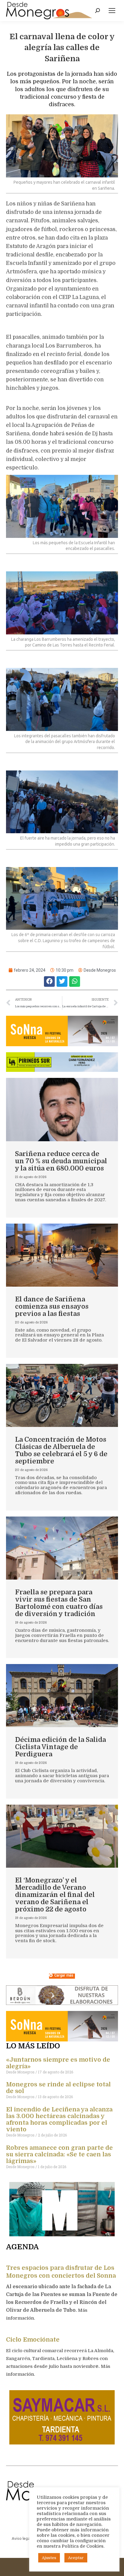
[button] (49, 981)
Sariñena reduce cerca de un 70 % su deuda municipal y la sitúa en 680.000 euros (61, 1161)
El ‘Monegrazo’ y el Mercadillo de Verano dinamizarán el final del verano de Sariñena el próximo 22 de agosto (55, 1895)
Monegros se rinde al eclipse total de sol (58, 2088)
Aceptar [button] (76, 2558)
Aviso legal (21, 2538)
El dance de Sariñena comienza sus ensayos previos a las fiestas (52, 1306)
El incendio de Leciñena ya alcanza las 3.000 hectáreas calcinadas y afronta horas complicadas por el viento (59, 2119)
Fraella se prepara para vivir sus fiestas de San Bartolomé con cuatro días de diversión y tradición (59, 1603)
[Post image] (62, 1109)
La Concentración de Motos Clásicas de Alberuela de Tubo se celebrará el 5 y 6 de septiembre (61, 1450)
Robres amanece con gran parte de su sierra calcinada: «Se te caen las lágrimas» (59, 2154)
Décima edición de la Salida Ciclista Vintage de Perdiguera (60, 1747)
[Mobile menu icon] (112, 11)
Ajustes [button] (49, 2558)
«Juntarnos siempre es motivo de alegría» (58, 2063)
